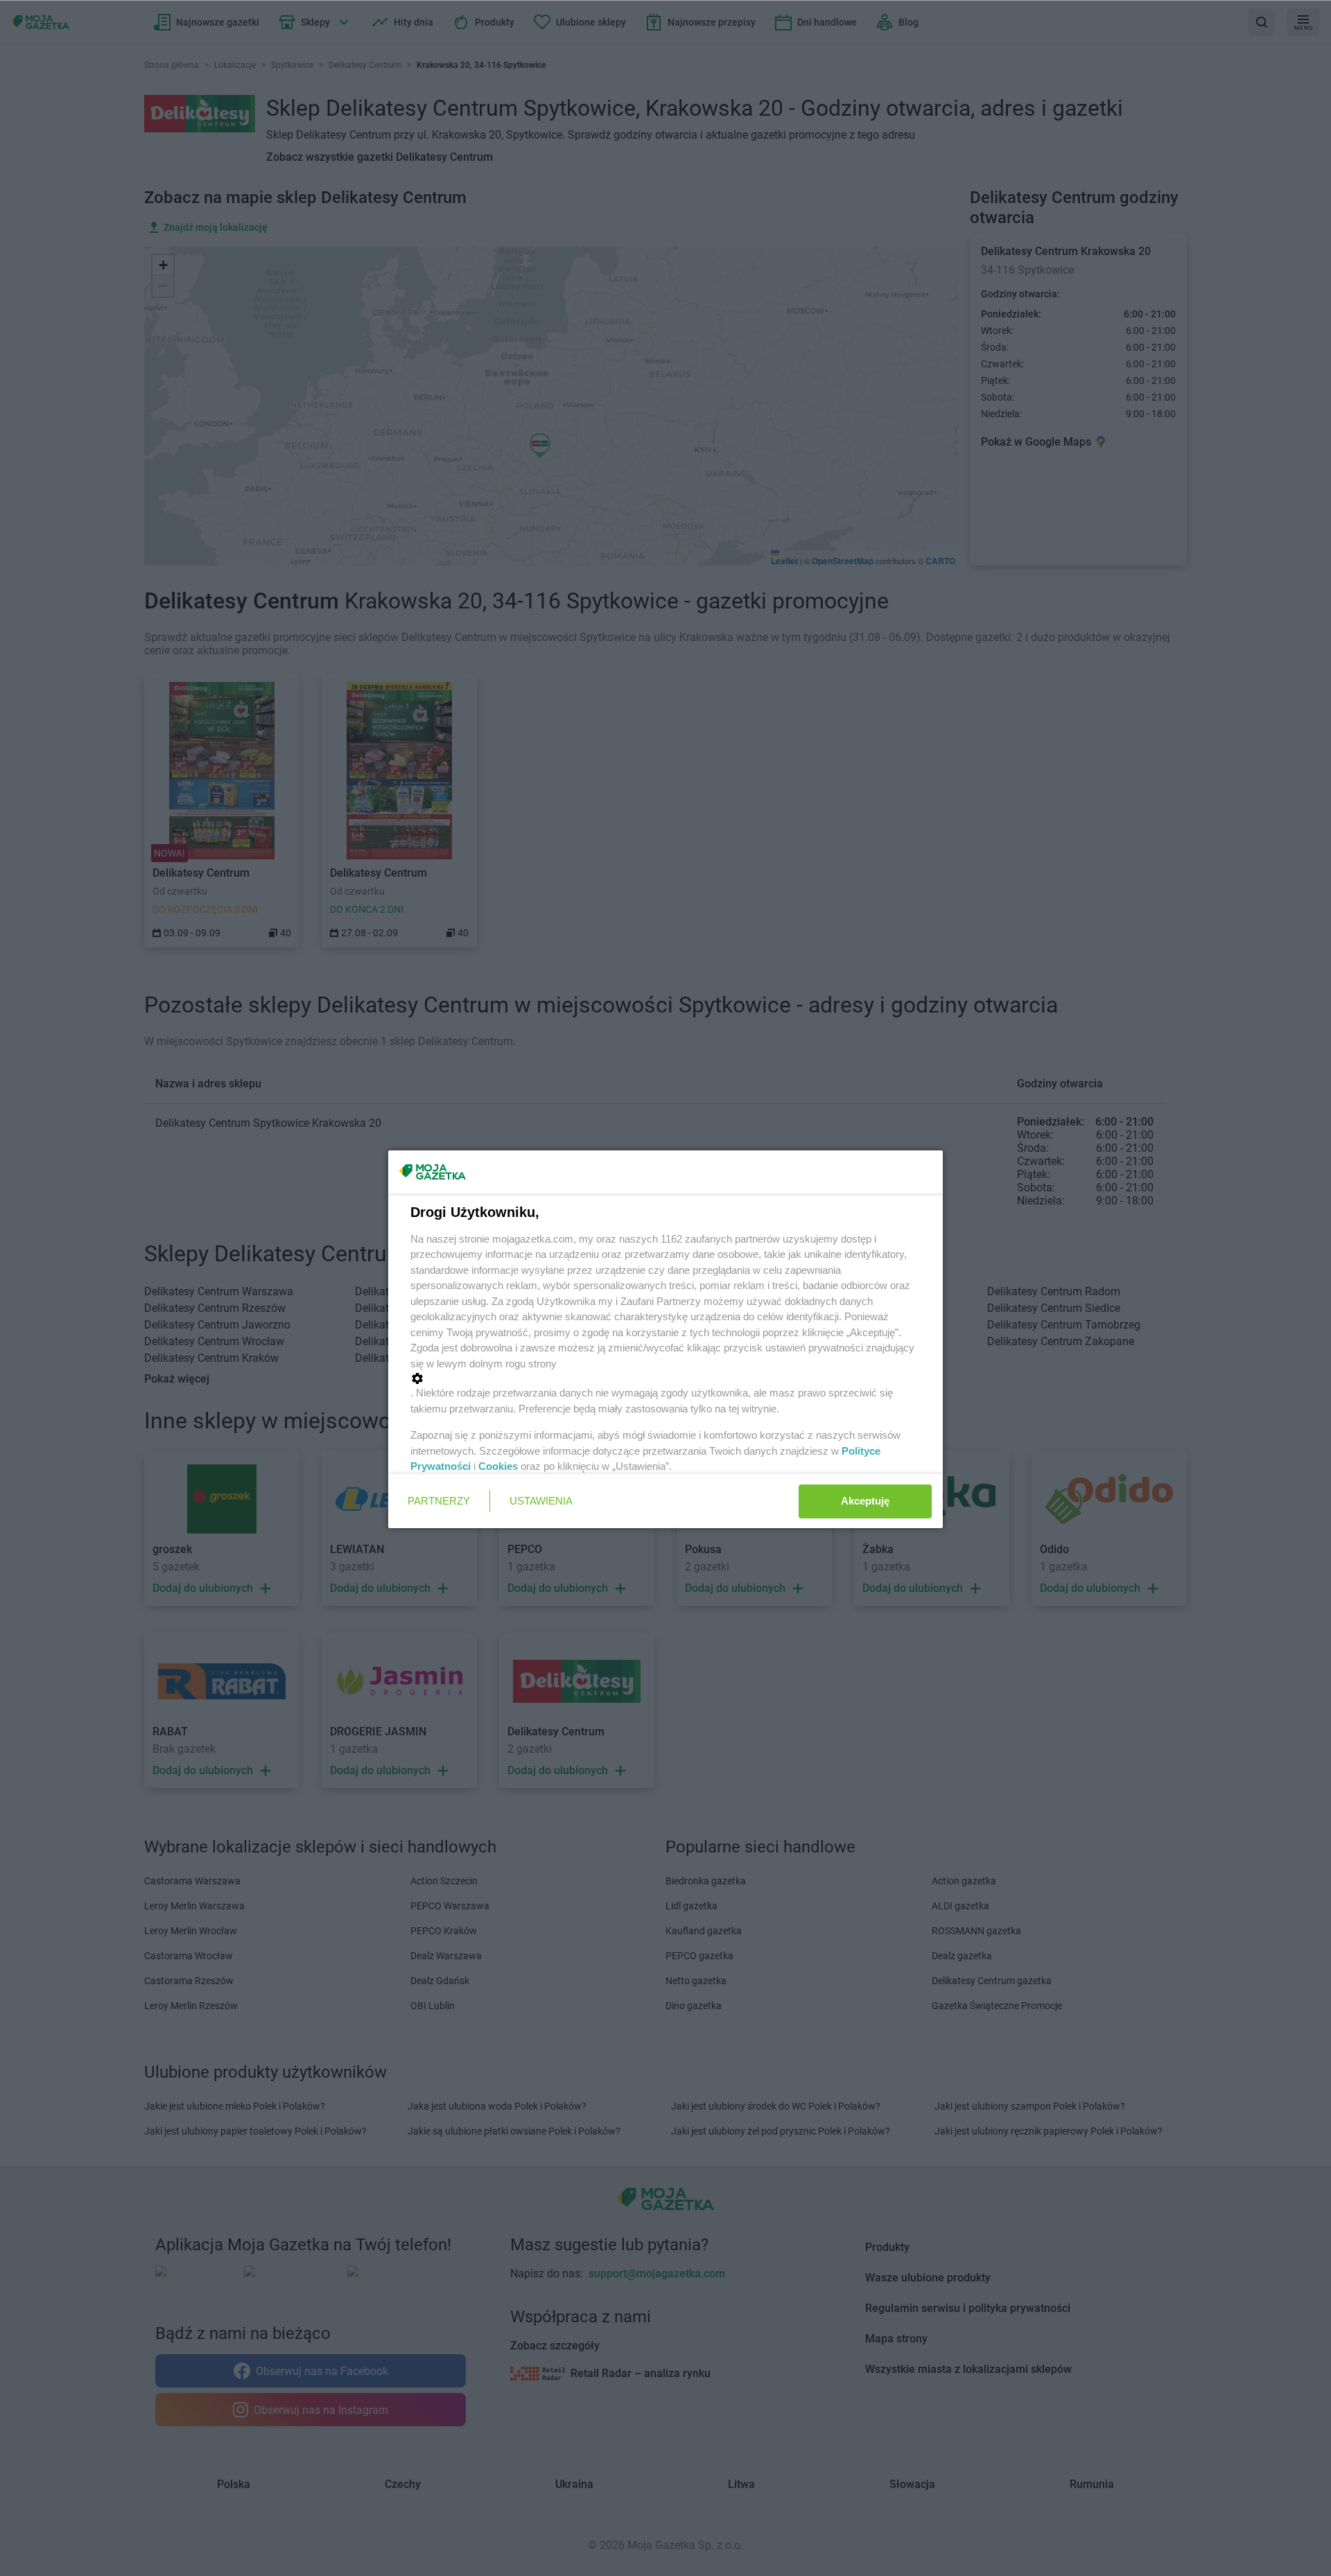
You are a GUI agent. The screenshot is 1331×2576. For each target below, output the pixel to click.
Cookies (498, 1466)
